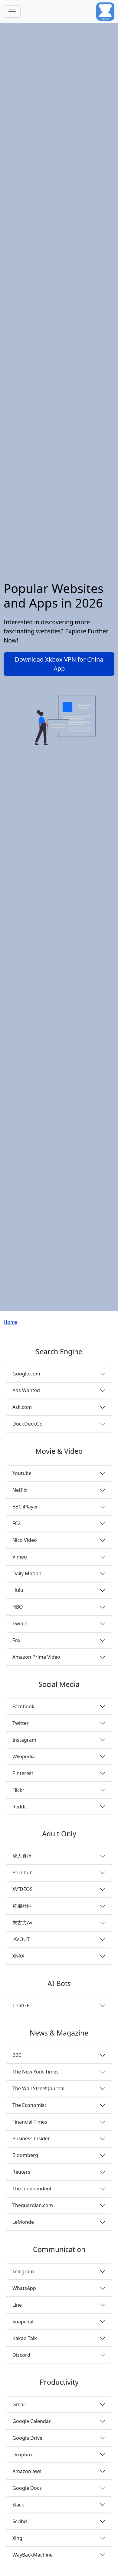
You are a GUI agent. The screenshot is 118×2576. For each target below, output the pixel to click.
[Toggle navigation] (12, 12)
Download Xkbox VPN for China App (59, 664)
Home (11, 1322)
